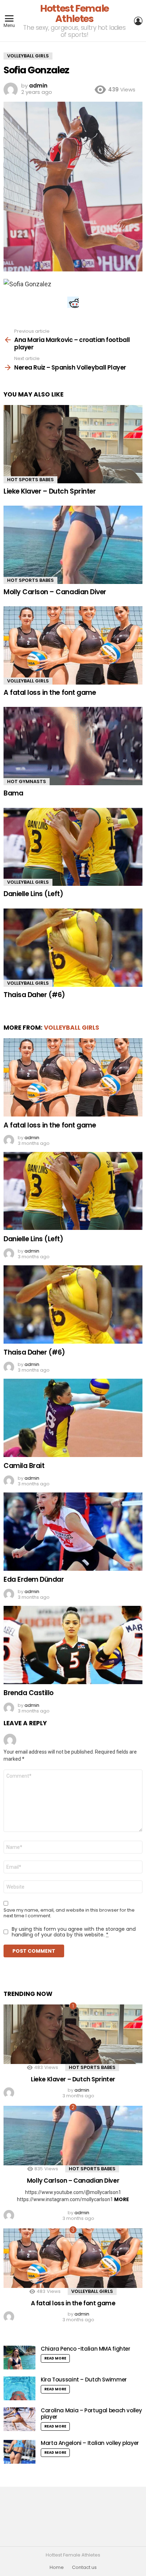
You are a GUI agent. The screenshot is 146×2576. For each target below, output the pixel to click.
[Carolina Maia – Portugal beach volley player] (19, 2419)
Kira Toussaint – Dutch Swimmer (84, 2380)
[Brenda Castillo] (73, 1645)
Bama (13, 793)
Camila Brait (24, 1466)
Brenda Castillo (29, 1693)
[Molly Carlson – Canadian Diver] (73, 545)
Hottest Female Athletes (74, 13)
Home (57, 2567)
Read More (55, 2358)
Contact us (84, 2567)
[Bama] (73, 746)
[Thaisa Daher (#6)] (73, 948)
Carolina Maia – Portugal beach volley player (91, 2414)
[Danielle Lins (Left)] (73, 847)
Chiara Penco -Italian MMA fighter (86, 2349)
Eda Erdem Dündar (34, 1579)
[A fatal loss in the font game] (73, 645)
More (122, 2199)
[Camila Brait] (73, 1418)
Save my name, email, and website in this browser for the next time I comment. (69, 1913)
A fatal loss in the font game (50, 693)
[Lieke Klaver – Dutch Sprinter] (73, 444)
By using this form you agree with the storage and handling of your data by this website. (74, 1932)
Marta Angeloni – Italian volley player (90, 2443)
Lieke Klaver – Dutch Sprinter (50, 491)
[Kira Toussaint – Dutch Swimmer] (19, 2388)
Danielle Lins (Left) (33, 894)
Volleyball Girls (28, 681)
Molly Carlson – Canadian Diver (55, 592)
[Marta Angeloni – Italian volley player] (19, 2452)
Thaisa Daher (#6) (34, 995)
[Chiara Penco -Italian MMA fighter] (19, 2358)
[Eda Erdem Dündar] (73, 1532)
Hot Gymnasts (27, 781)
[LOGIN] (138, 21)
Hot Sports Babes (30, 480)
